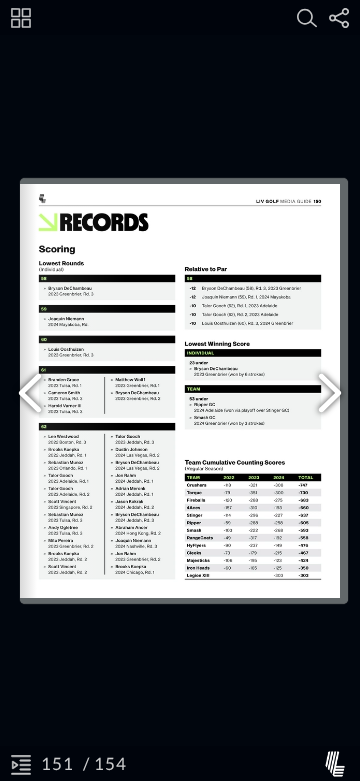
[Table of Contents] (21, 764)
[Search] (307, 18)
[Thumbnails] (21, 18)
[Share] (339, 18)
